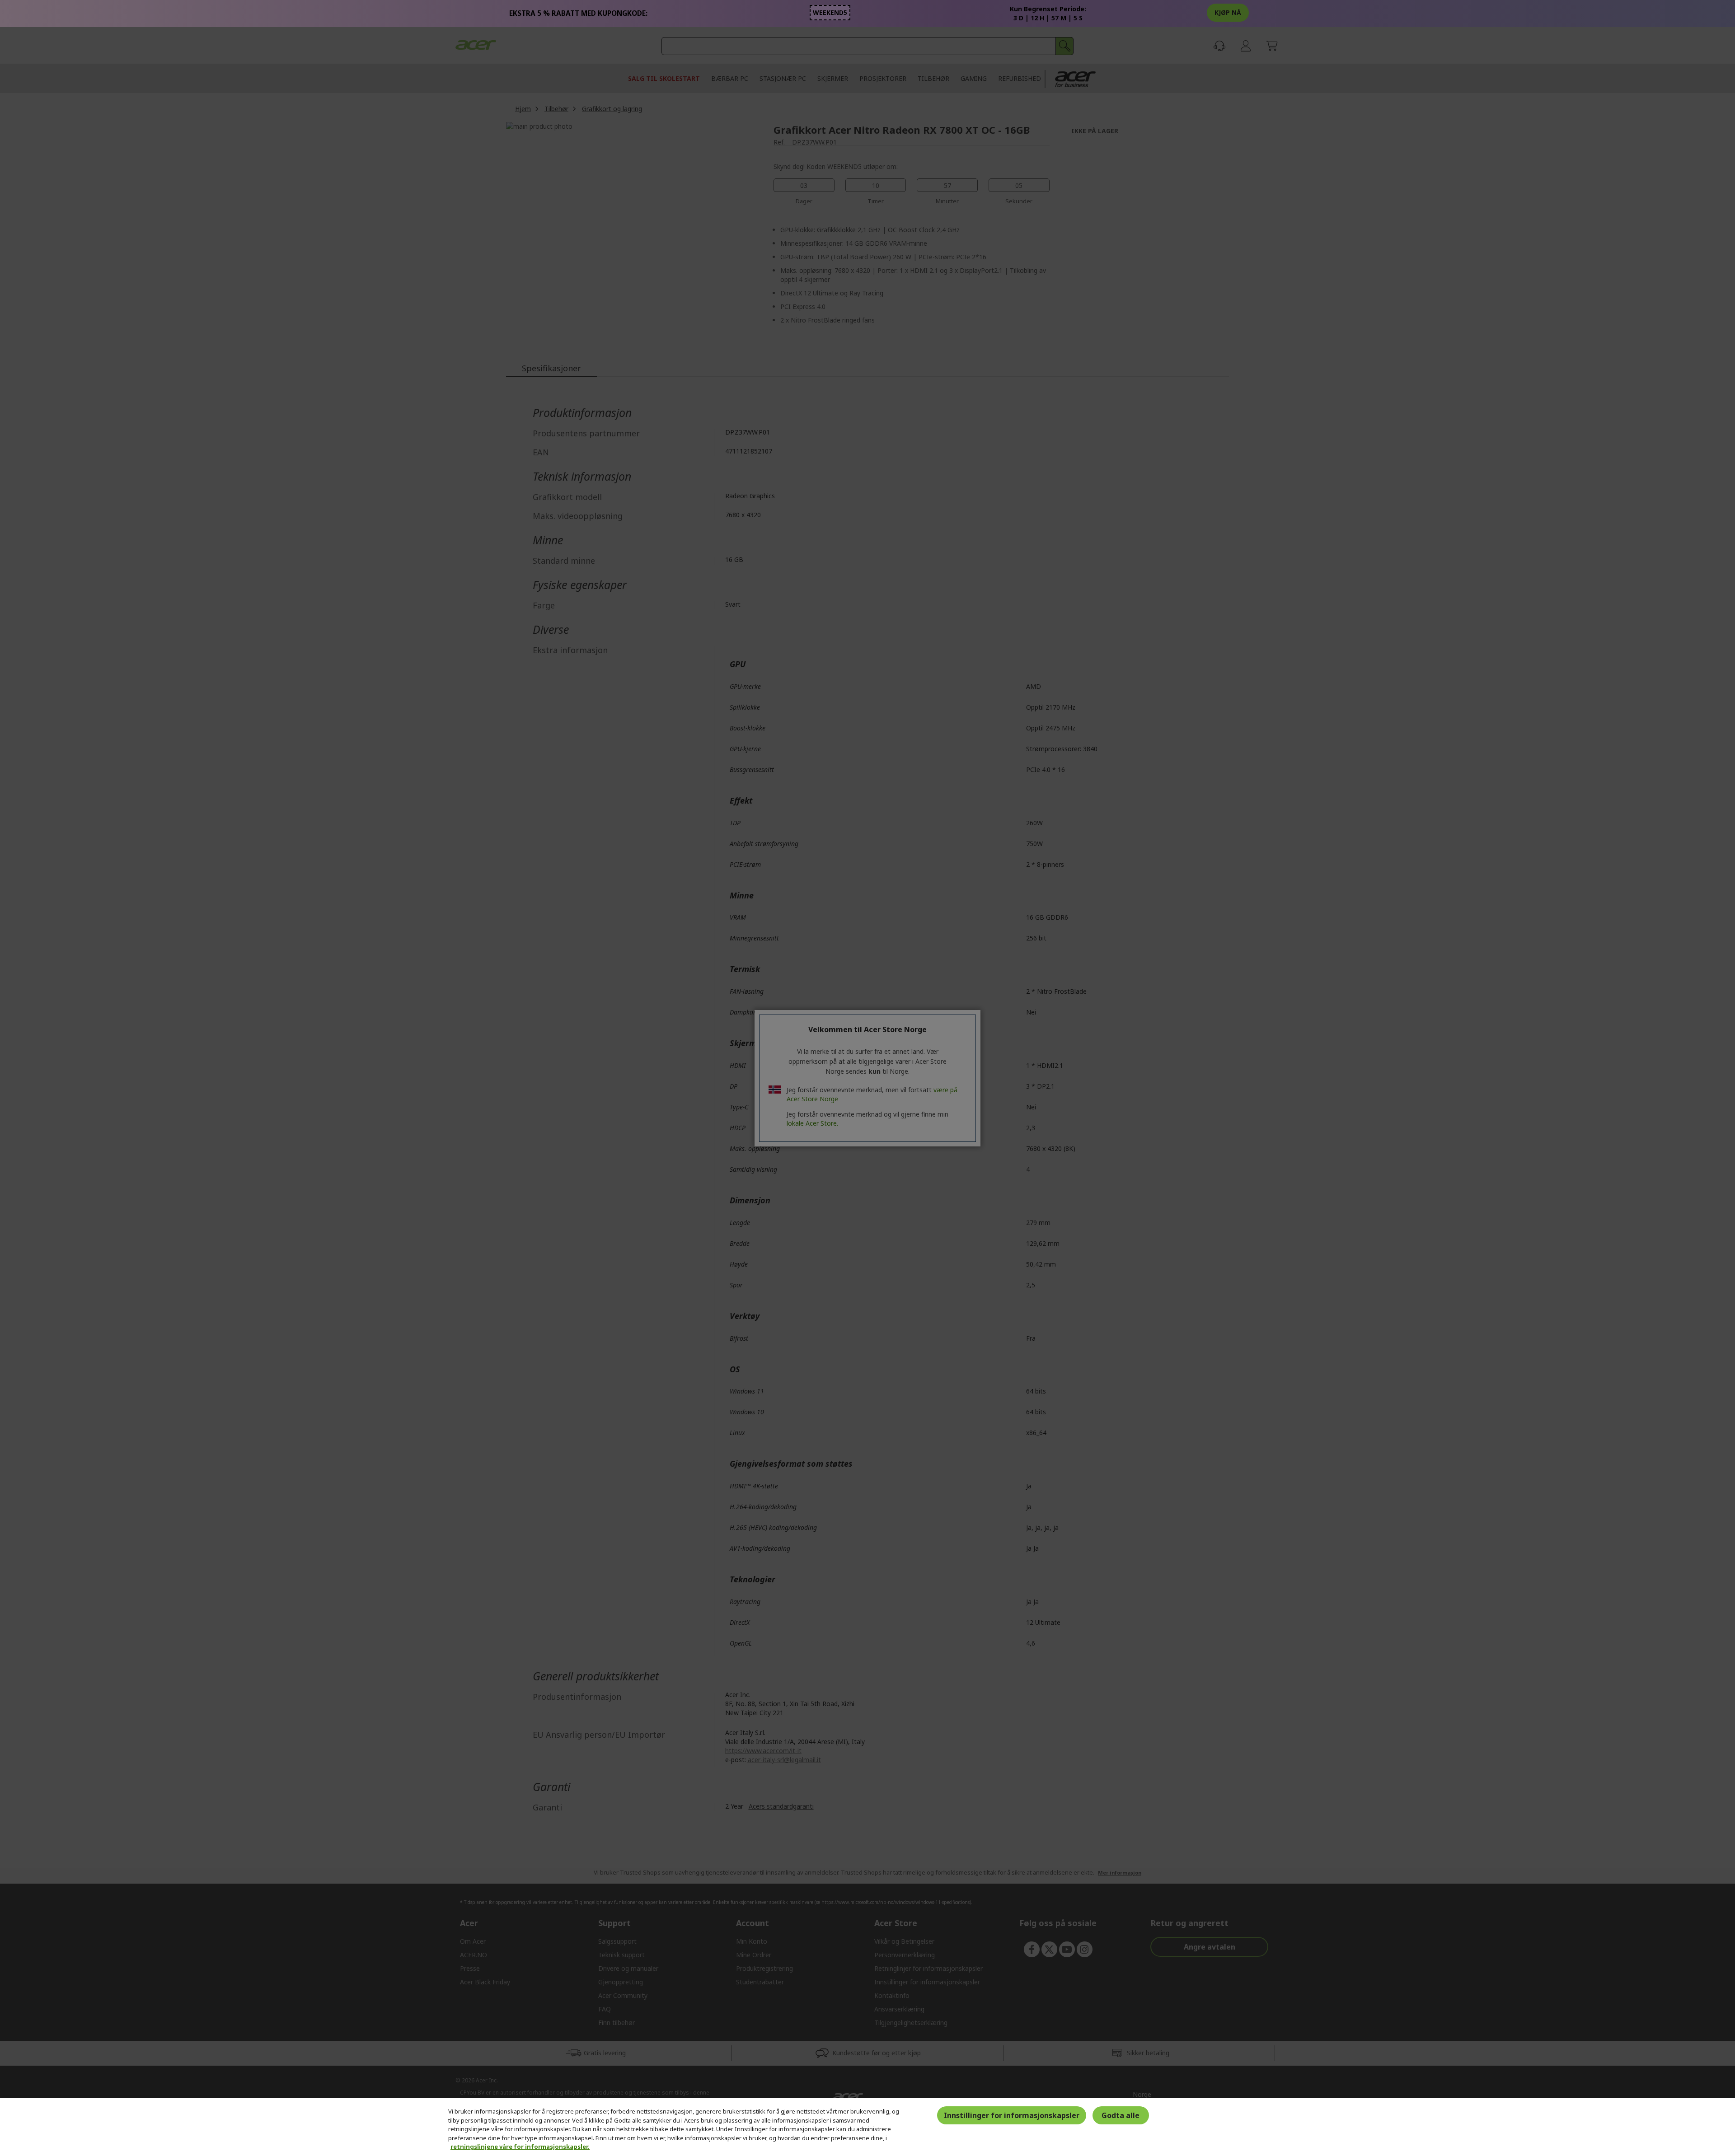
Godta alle (1121, 2115)
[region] (867, 2127)
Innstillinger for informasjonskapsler (1012, 2115)
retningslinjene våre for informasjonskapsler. (520, 2147)
